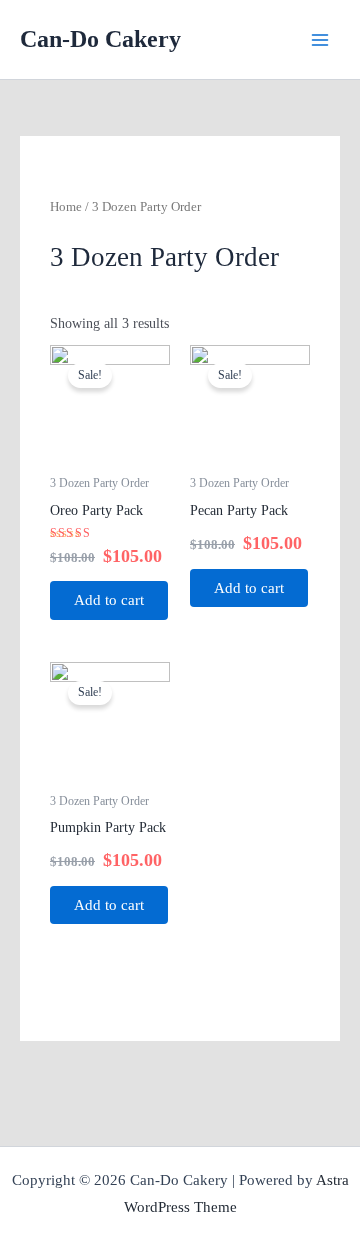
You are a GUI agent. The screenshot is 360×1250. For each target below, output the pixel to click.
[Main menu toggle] (320, 40)
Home (66, 207)
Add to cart (109, 600)
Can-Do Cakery (100, 39)
